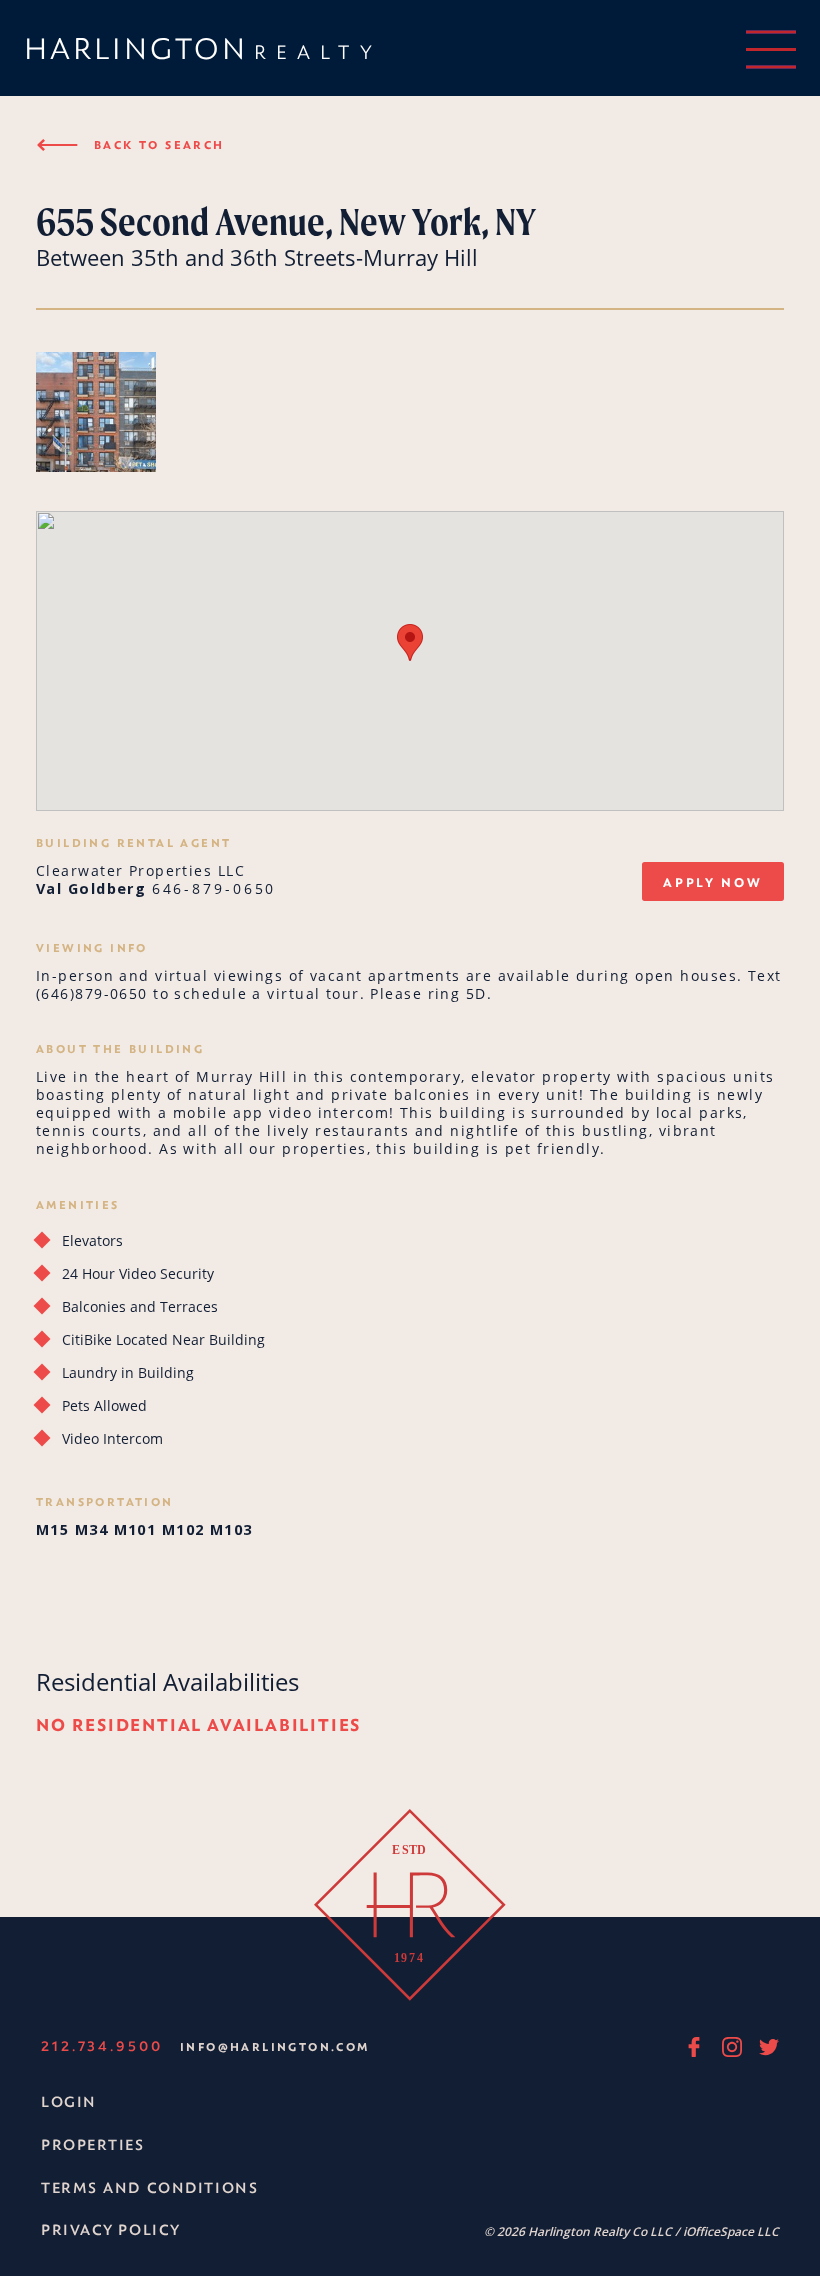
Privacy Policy (111, 2229)
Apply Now (712, 882)
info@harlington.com (275, 2046)
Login (69, 2101)
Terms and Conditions (149, 2187)
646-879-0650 (214, 888)
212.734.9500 (102, 2045)
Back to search (130, 144)
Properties (93, 2144)
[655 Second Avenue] (96, 413)
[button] (410, 642)
